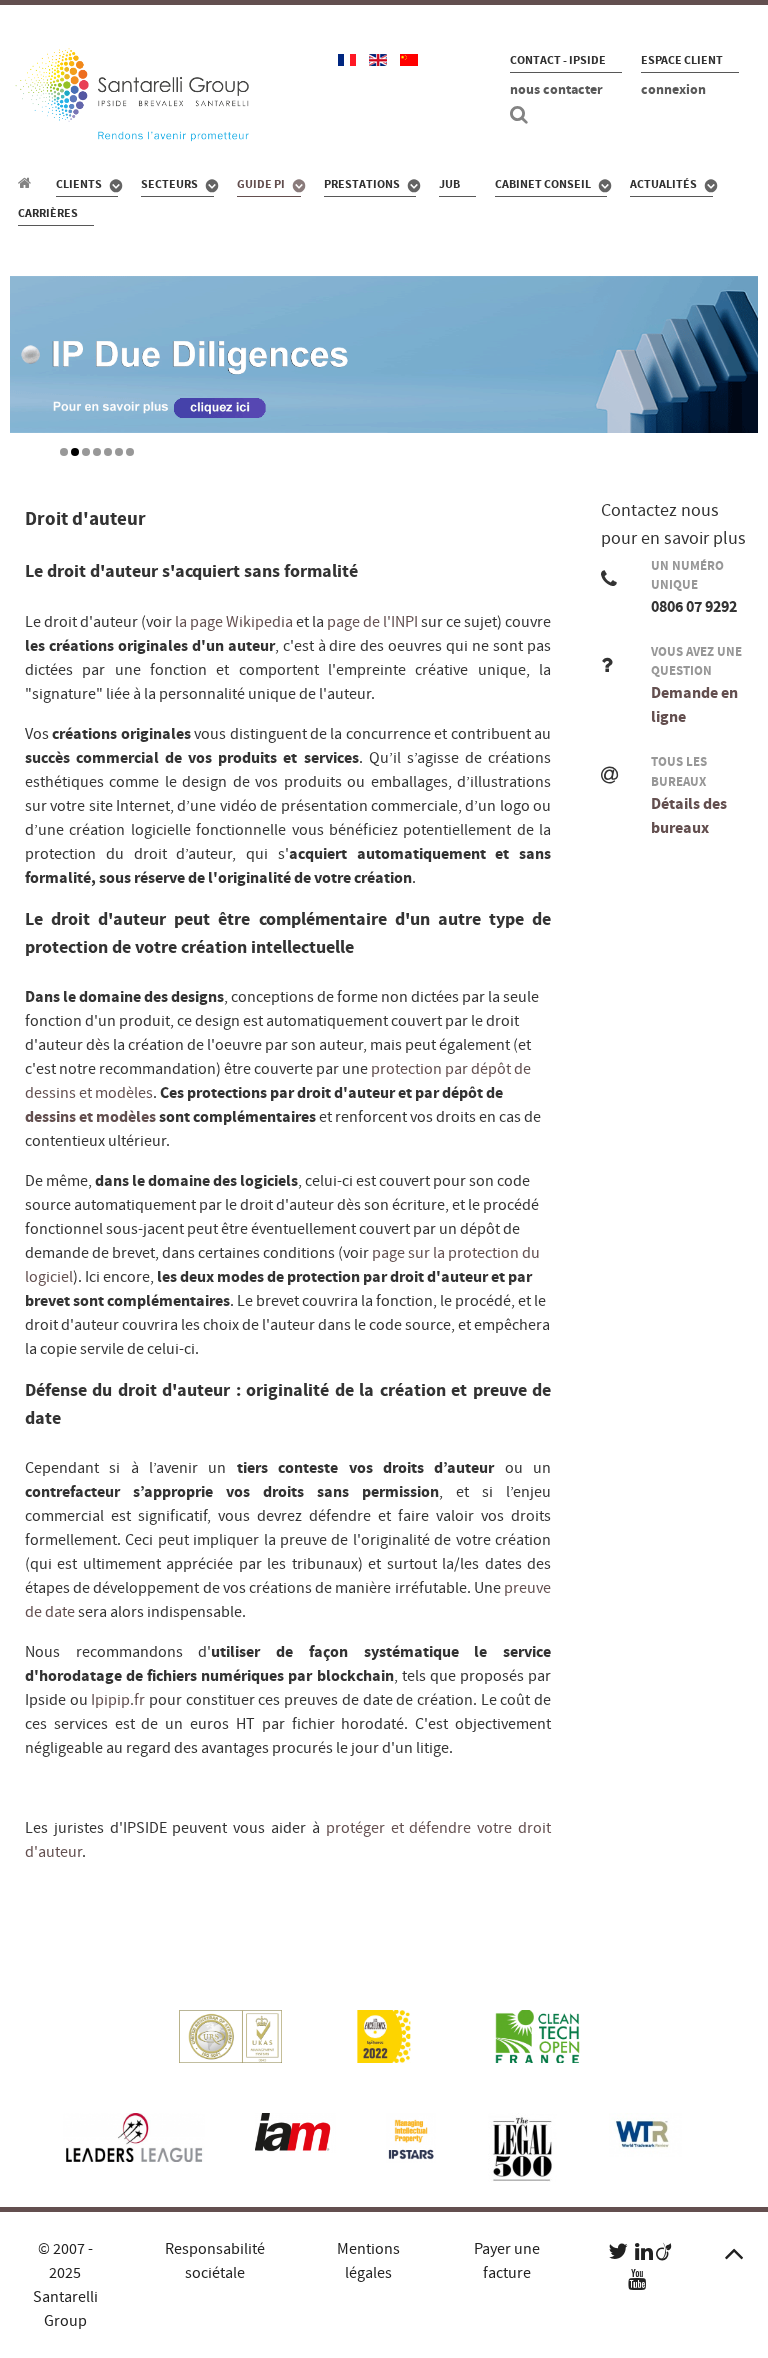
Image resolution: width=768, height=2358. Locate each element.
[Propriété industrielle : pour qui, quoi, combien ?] (27, 183)
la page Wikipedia (232, 622)
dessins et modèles (90, 1117)
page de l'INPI (371, 622)
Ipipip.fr (117, 1700)
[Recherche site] (522, 115)
